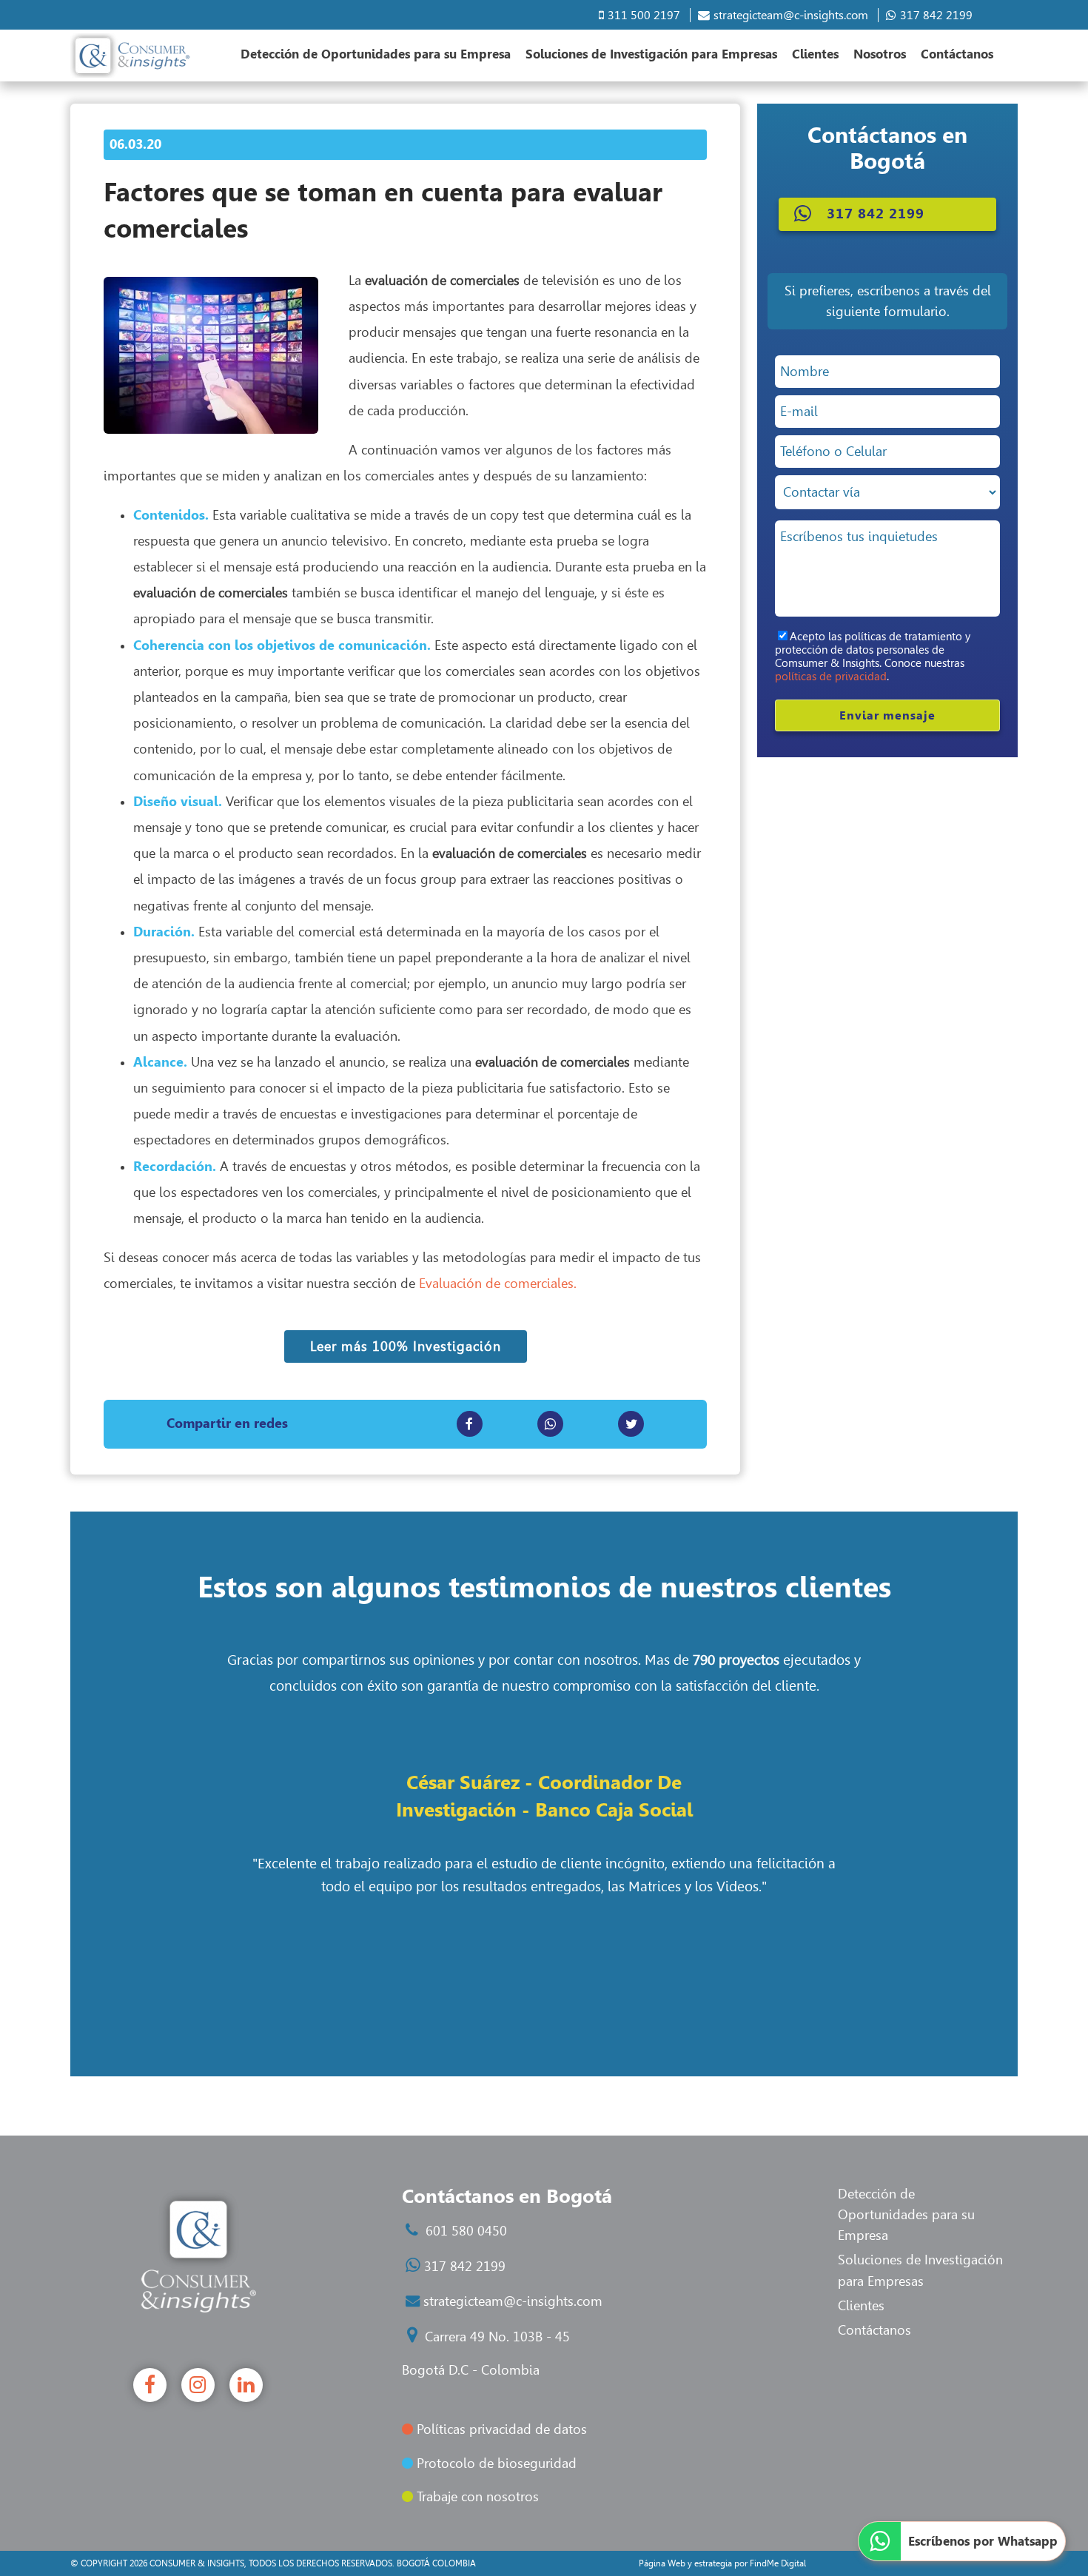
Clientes (815, 54)
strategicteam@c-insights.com (791, 15)
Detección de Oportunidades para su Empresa (376, 54)
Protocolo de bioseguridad (495, 2463)
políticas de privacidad (831, 677)
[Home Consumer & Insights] (130, 56)
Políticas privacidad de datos (500, 2429)
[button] (887, 214)
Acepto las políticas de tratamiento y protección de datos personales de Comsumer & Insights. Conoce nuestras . (873, 657)
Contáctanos (957, 54)
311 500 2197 (644, 15)
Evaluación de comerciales (496, 1284)
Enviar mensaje (887, 715)
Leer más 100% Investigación (406, 1346)
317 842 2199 (936, 15)
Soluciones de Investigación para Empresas (651, 54)
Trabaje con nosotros (476, 2497)
